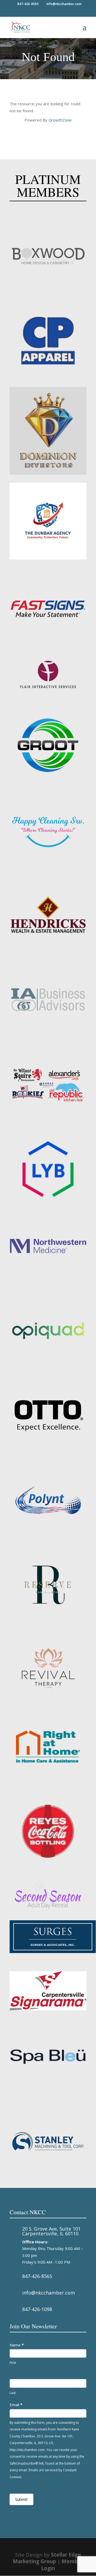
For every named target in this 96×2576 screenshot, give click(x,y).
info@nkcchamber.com (49, 2293)
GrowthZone (60, 120)
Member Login (62, 2565)
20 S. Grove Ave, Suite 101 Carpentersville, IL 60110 (51, 2231)
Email (16, 2405)
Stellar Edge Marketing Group (47, 2558)
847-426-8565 (37, 2276)
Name (17, 2345)
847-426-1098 (37, 2309)
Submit (21, 2499)
